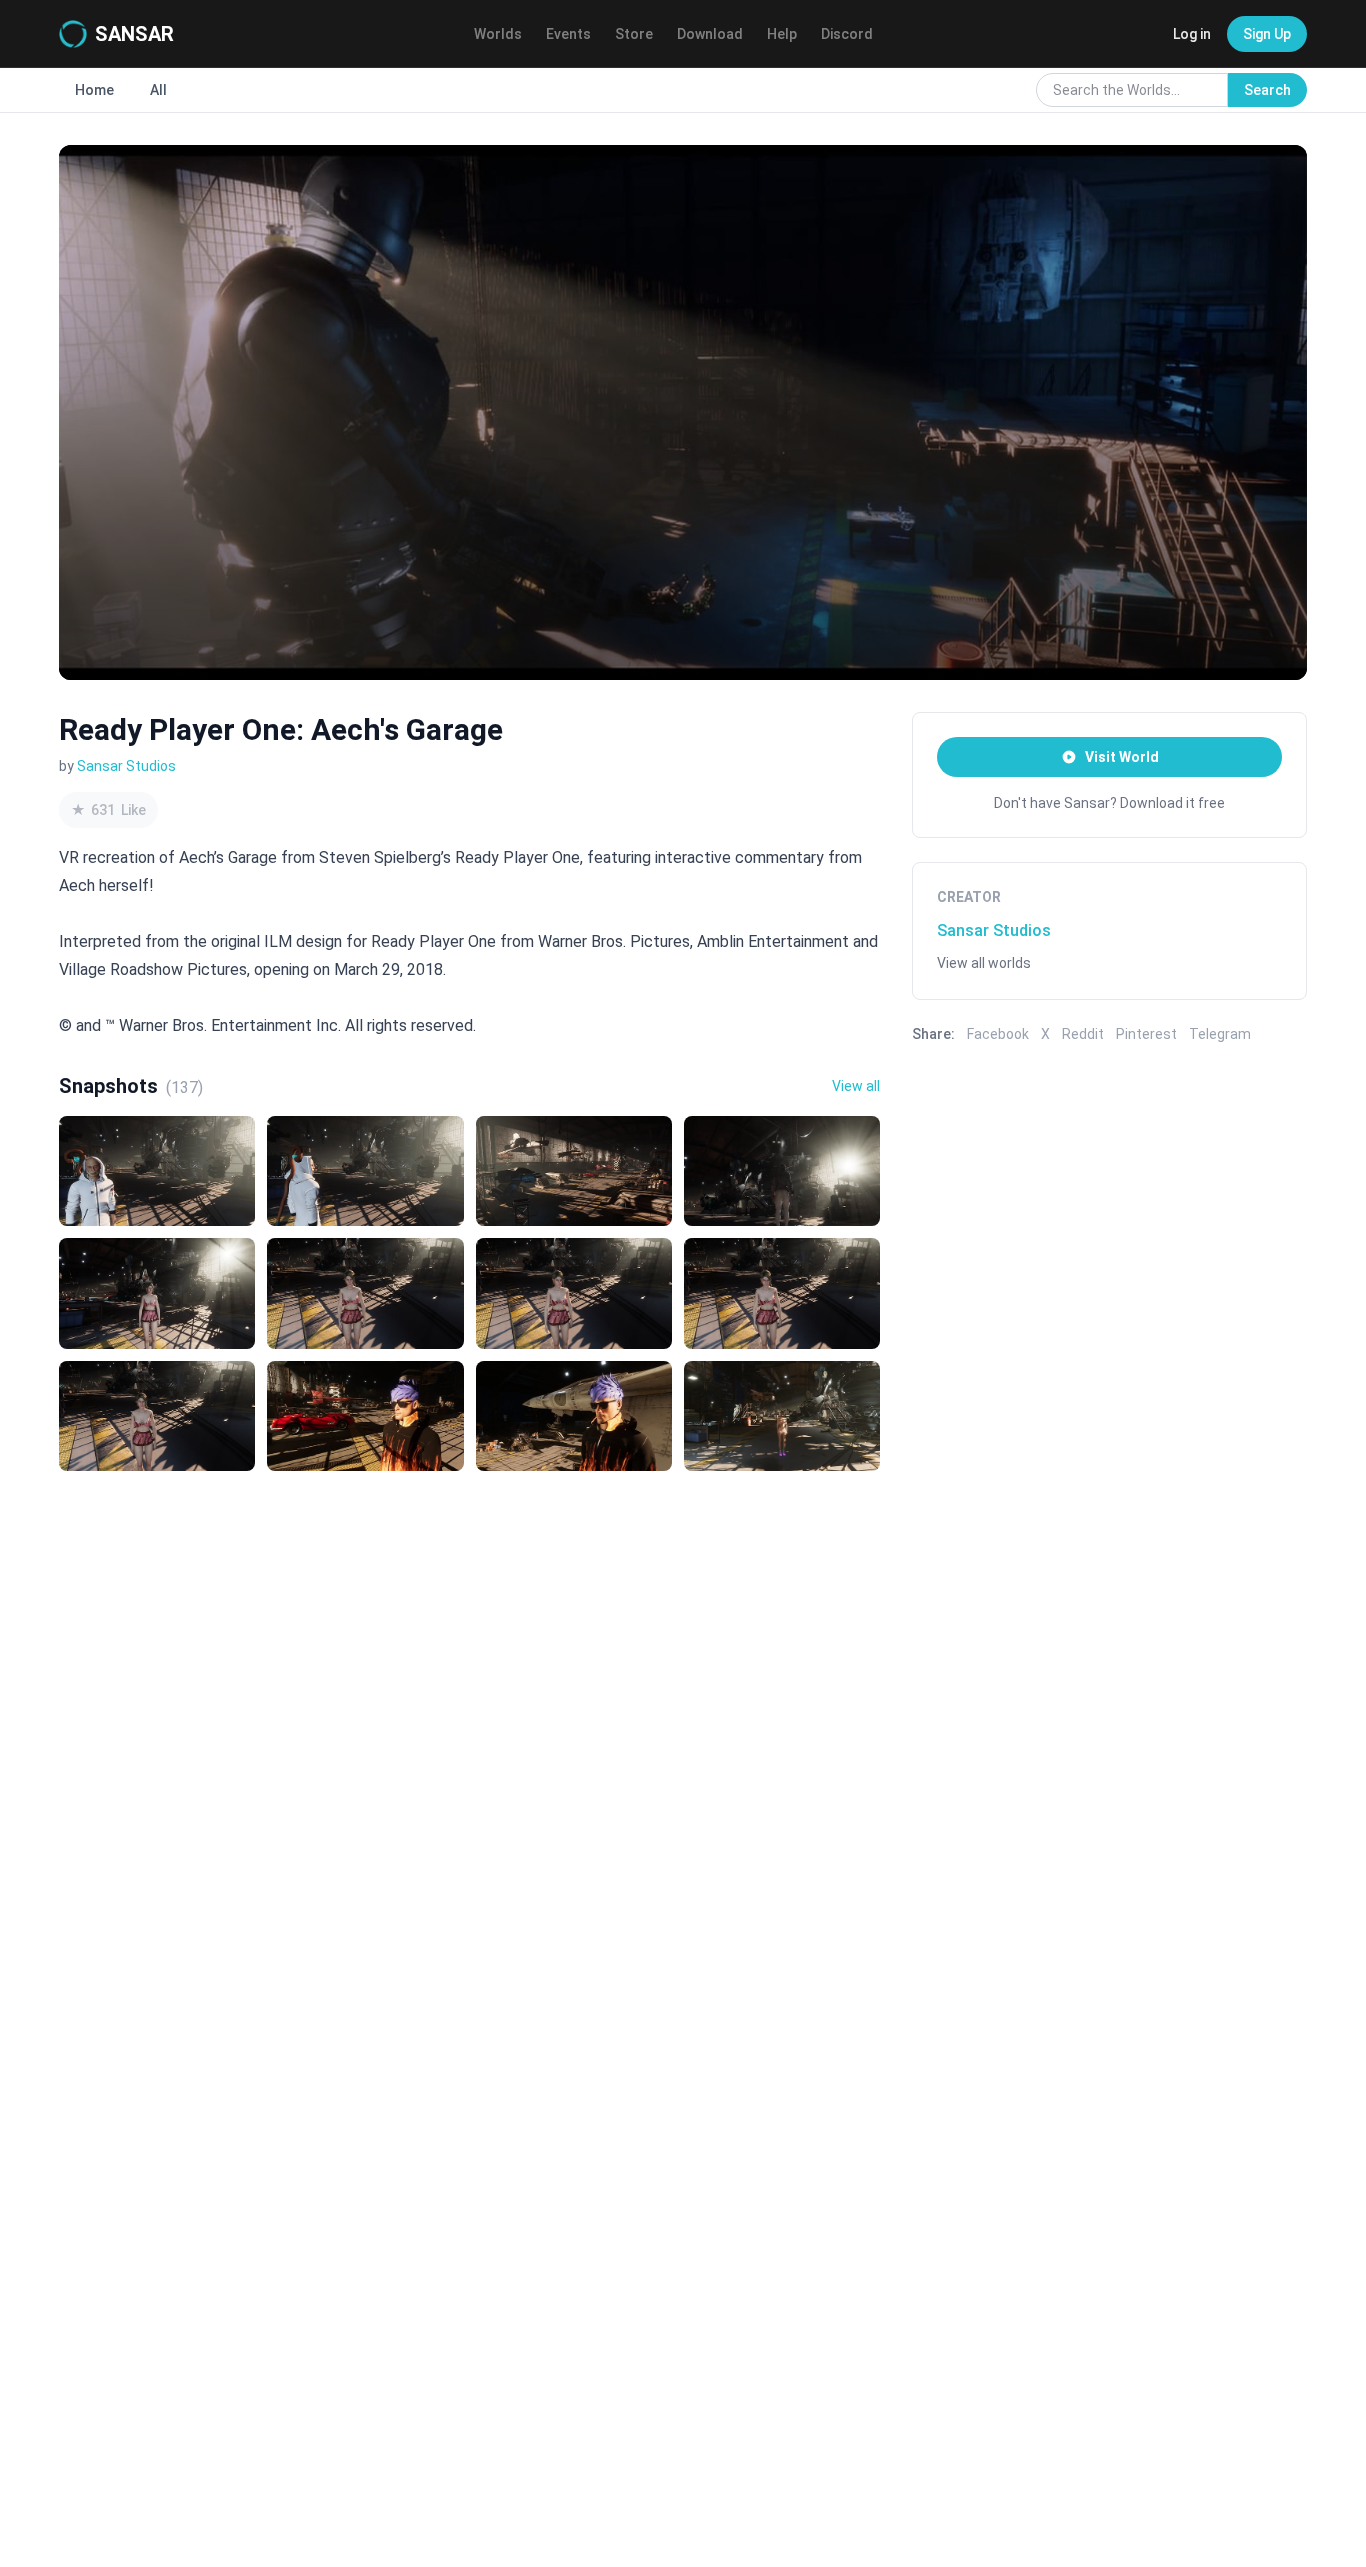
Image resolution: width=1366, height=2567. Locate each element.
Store (634, 34)
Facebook (998, 1034)
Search (1267, 90)
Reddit (1083, 1034)
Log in (1192, 34)
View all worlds (984, 963)
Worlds (498, 34)
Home (94, 90)
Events (568, 34)
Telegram (1220, 1034)
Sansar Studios (126, 766)
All (158, 90)
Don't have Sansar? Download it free (1109, 803)
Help (782, 34)
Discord (847, 34)
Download (710, 34)
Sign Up (1267, 34)
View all (856, 1086)
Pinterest (1146, 1034)
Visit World (1122, 757)
